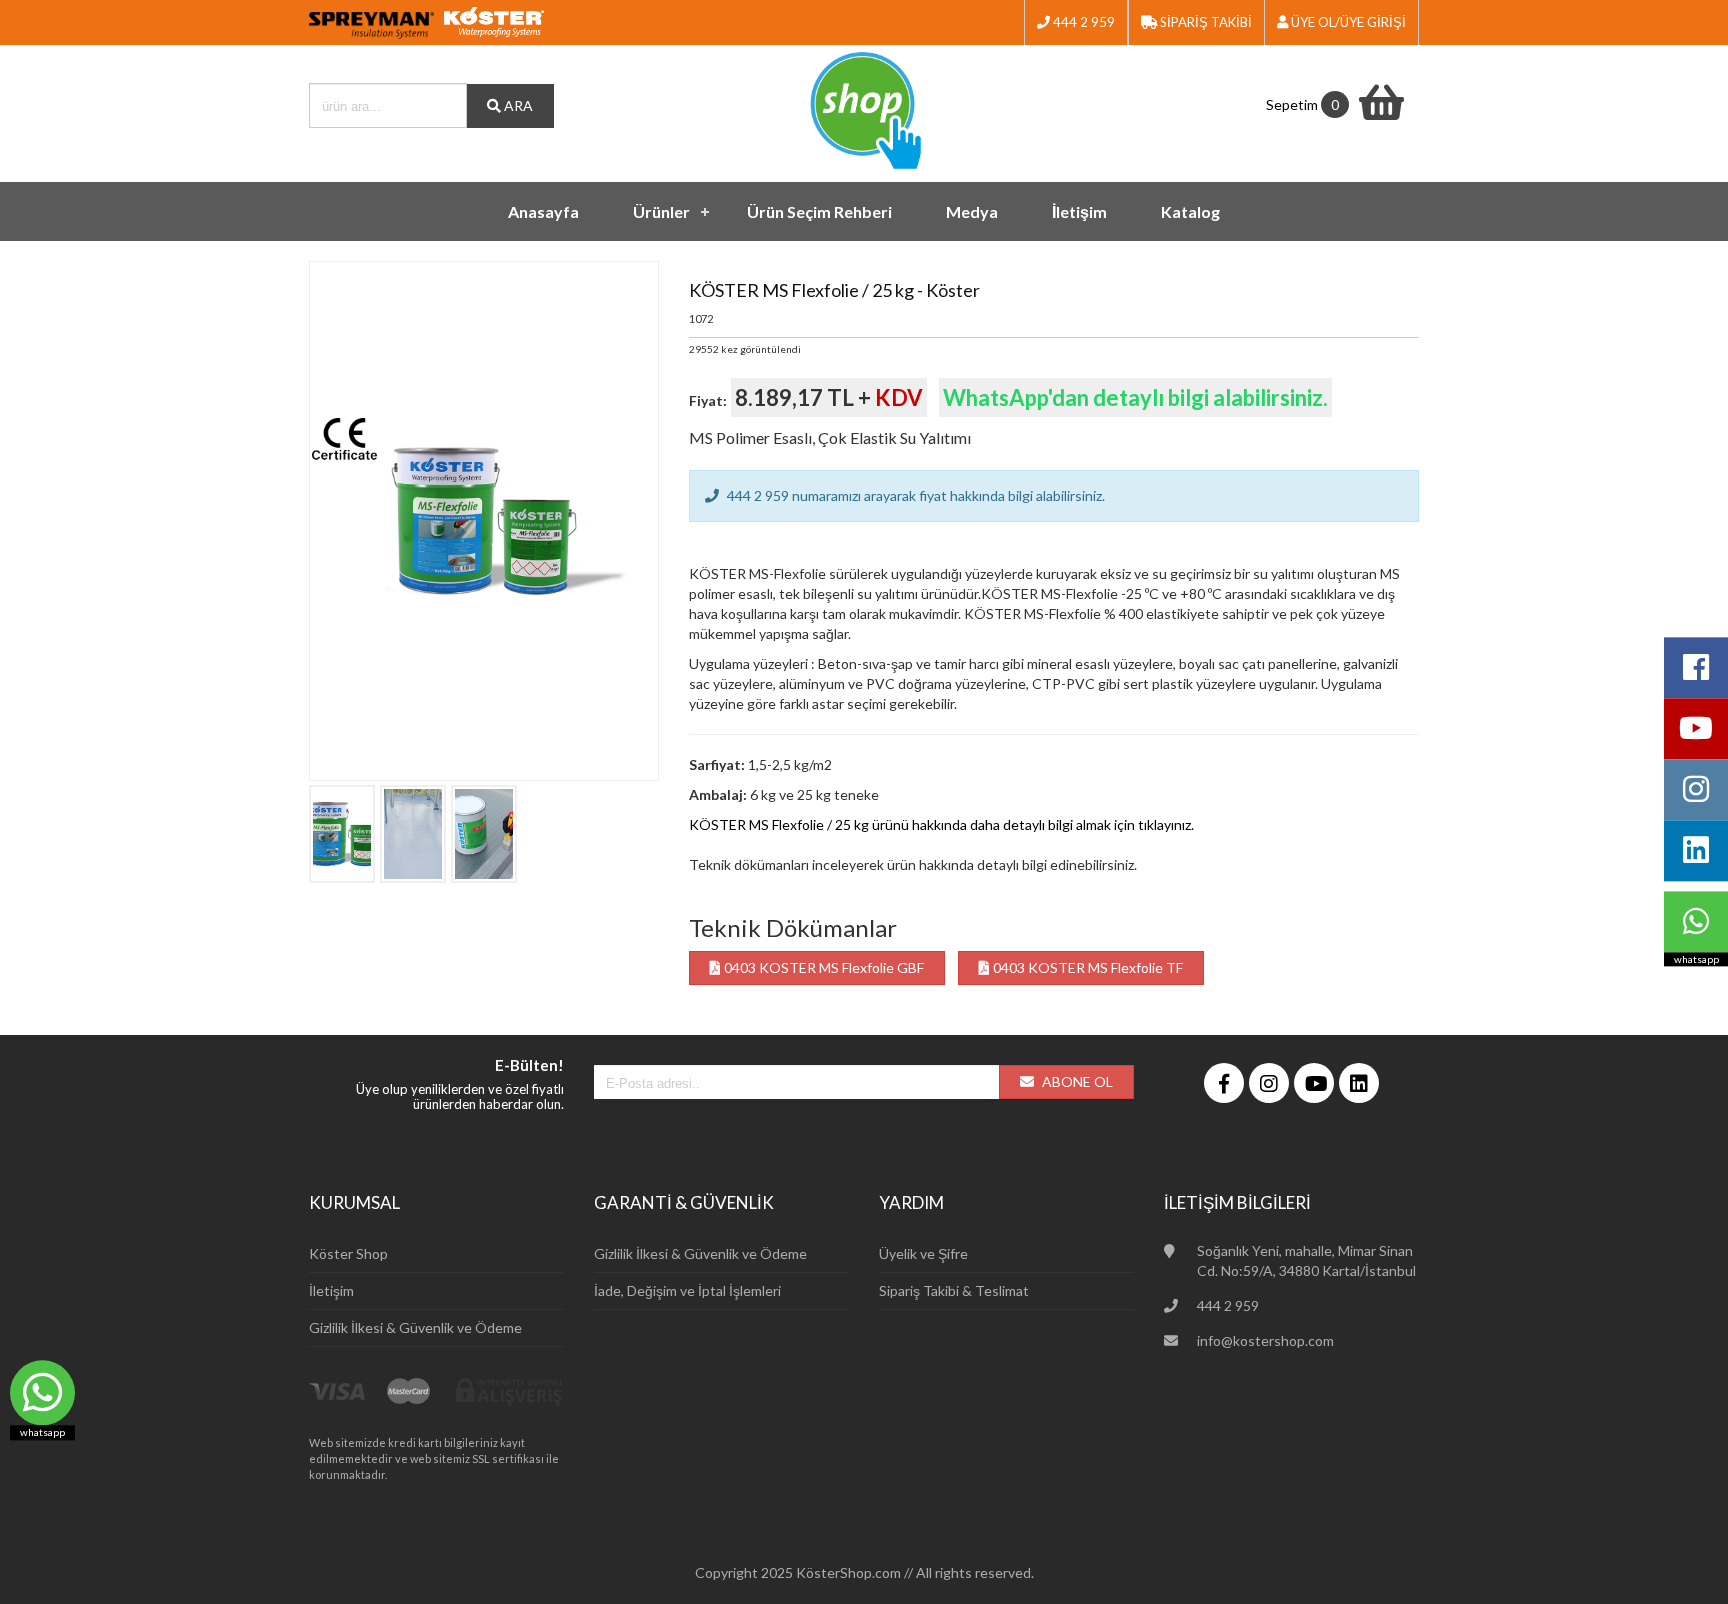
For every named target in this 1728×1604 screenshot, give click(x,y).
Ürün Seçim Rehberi (819, 211)
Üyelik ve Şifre (923, 1253)
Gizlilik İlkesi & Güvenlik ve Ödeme (415, 1327)
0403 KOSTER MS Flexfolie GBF (822, 967)
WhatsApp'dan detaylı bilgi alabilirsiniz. (1135, 397)
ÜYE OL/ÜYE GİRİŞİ (1347, 22)
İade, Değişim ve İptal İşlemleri (687, 1290)
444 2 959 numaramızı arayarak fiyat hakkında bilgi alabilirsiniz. (914, 495)
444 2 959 (1082, 22)
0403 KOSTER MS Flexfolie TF (1086, 967)
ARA (517, 105)
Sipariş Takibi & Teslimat (954, 1290)
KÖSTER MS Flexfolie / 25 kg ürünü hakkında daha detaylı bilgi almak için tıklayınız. (941, 824)
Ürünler (661, 211)
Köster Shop (348, 1253)
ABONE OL (1076, 1081)
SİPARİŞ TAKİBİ (1204, 22)
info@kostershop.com (1265, 1340)
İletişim (1079, 211)
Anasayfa (543, 211)
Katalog (1190, 211)
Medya (972, 211)
